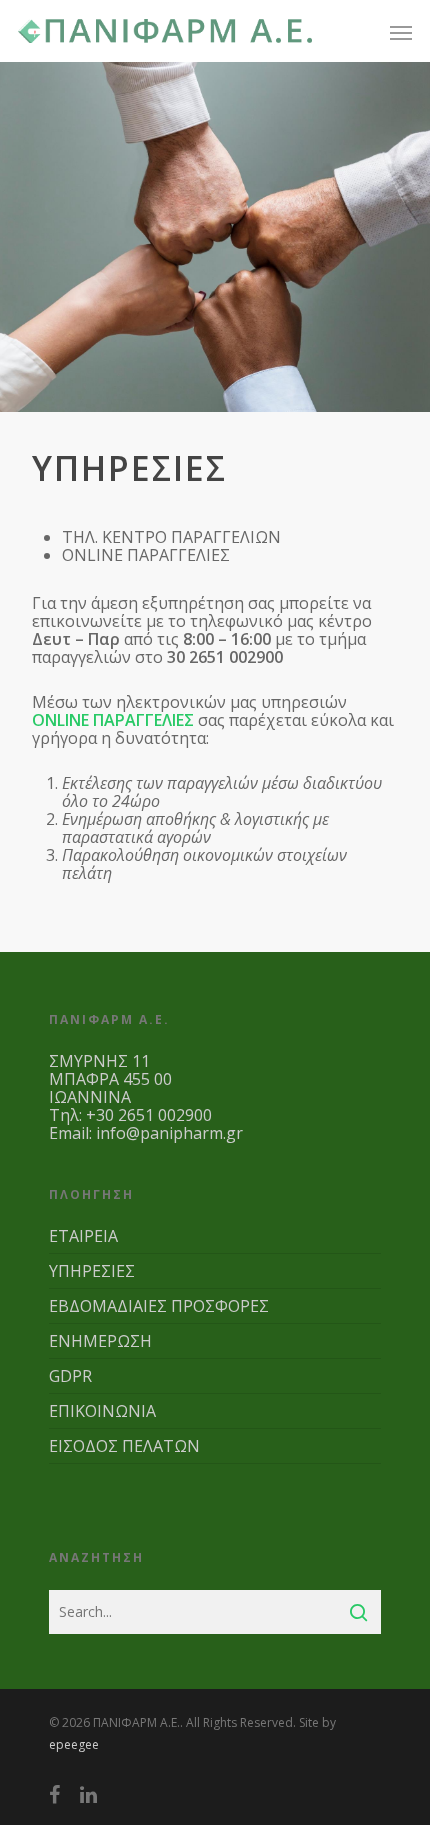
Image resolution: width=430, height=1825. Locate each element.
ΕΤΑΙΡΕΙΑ (83, 1237)
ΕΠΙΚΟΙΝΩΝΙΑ (102, 1411)
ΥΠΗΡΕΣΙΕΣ (92, 1271)
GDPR (70, 1376)
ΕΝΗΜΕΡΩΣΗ (100, 1341)
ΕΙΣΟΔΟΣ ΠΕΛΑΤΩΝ (124, 1446)
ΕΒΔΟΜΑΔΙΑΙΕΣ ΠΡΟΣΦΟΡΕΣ (159, 1306)
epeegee (74, 1744)
